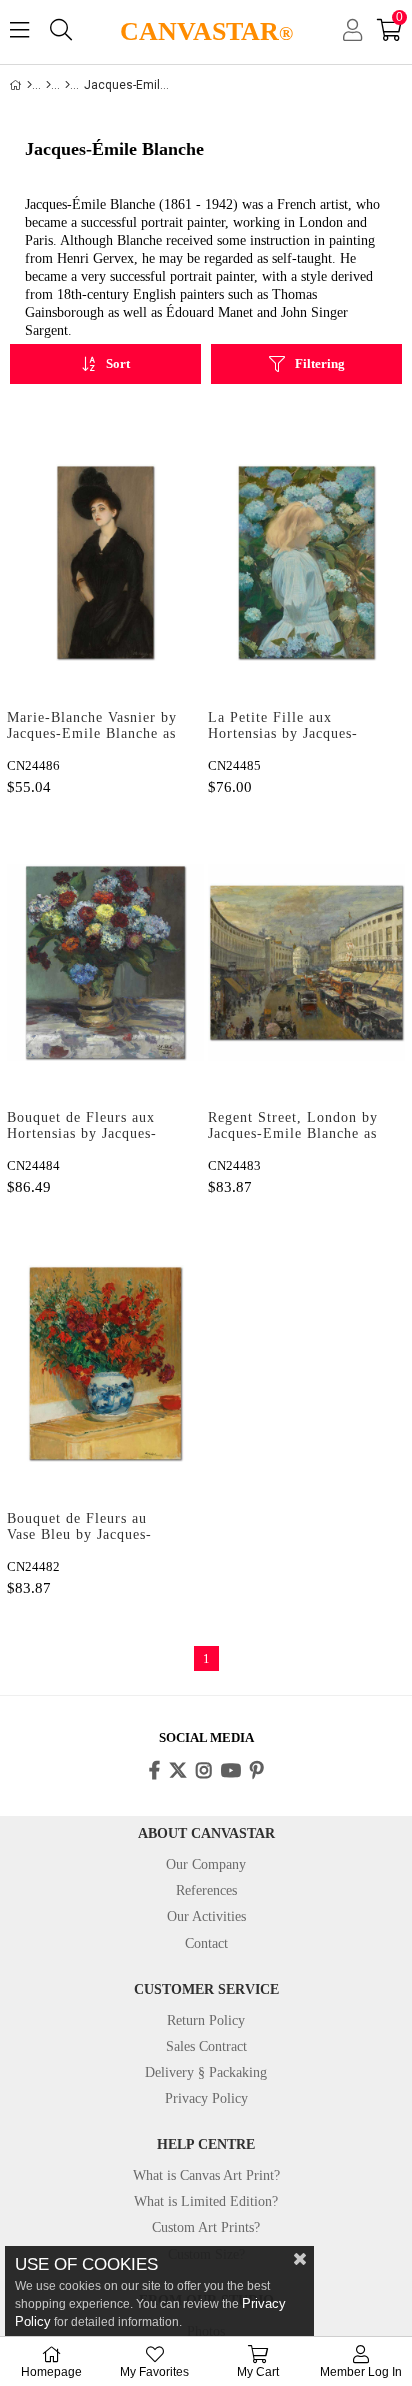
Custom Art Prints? (206, 2227)
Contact (206, 1943)
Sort (118, 363)
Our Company (206, 1864)
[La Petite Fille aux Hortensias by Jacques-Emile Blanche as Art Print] (306, 562)
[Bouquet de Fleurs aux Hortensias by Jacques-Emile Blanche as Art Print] (105, 963)
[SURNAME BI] (67, 85)
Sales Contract (206, 2046)
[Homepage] (29, 85)
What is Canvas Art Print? (206, 2175)
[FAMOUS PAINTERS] (48, 85)
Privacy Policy (206, 2098)
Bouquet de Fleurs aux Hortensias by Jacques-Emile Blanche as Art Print (82, 1127)
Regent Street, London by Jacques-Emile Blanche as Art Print (293, 1127)
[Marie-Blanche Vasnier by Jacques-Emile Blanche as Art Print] (105, 562)
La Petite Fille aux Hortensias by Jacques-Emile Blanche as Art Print (283, 727)
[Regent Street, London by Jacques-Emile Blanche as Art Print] (306, 963)
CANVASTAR (206, 31)
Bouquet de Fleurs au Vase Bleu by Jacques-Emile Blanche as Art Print (79, 1528)
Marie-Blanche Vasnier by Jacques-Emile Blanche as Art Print (92, 727)
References (206, 1890)
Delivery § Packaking (206, 2072)
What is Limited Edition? (206, 2201)
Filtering (320, 363)
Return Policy (206, 2020)
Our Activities (206, 1916)
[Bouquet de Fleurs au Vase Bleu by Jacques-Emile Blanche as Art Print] (105, 1363)
